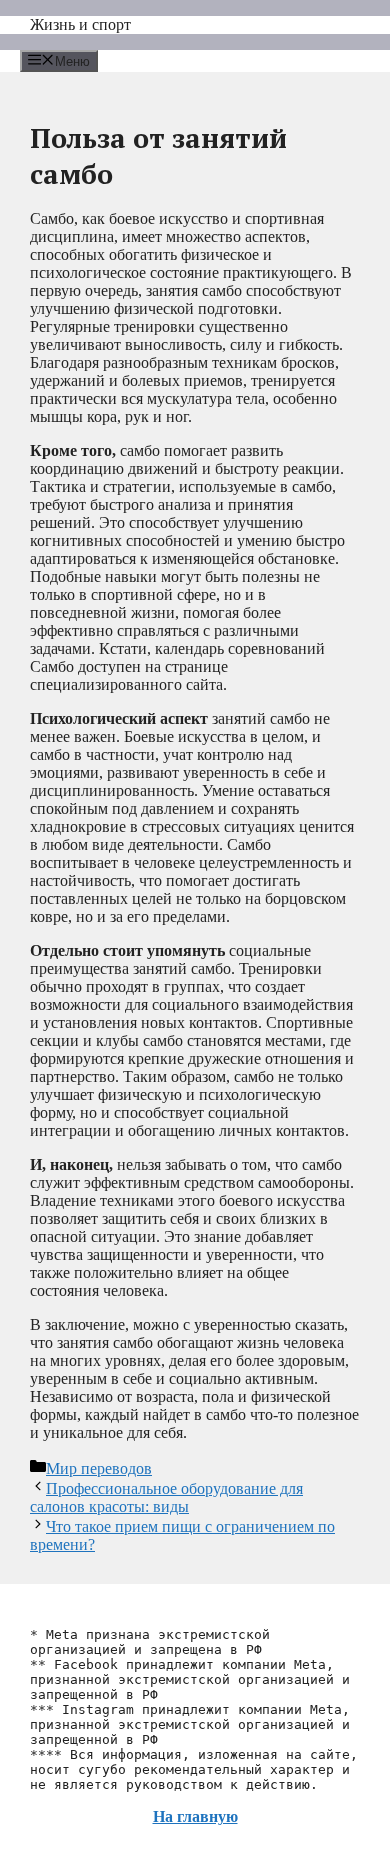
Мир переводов (99, 1468)
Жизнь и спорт (80, 24)
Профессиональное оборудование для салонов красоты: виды (166, 1497)
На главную (195, 1816)
